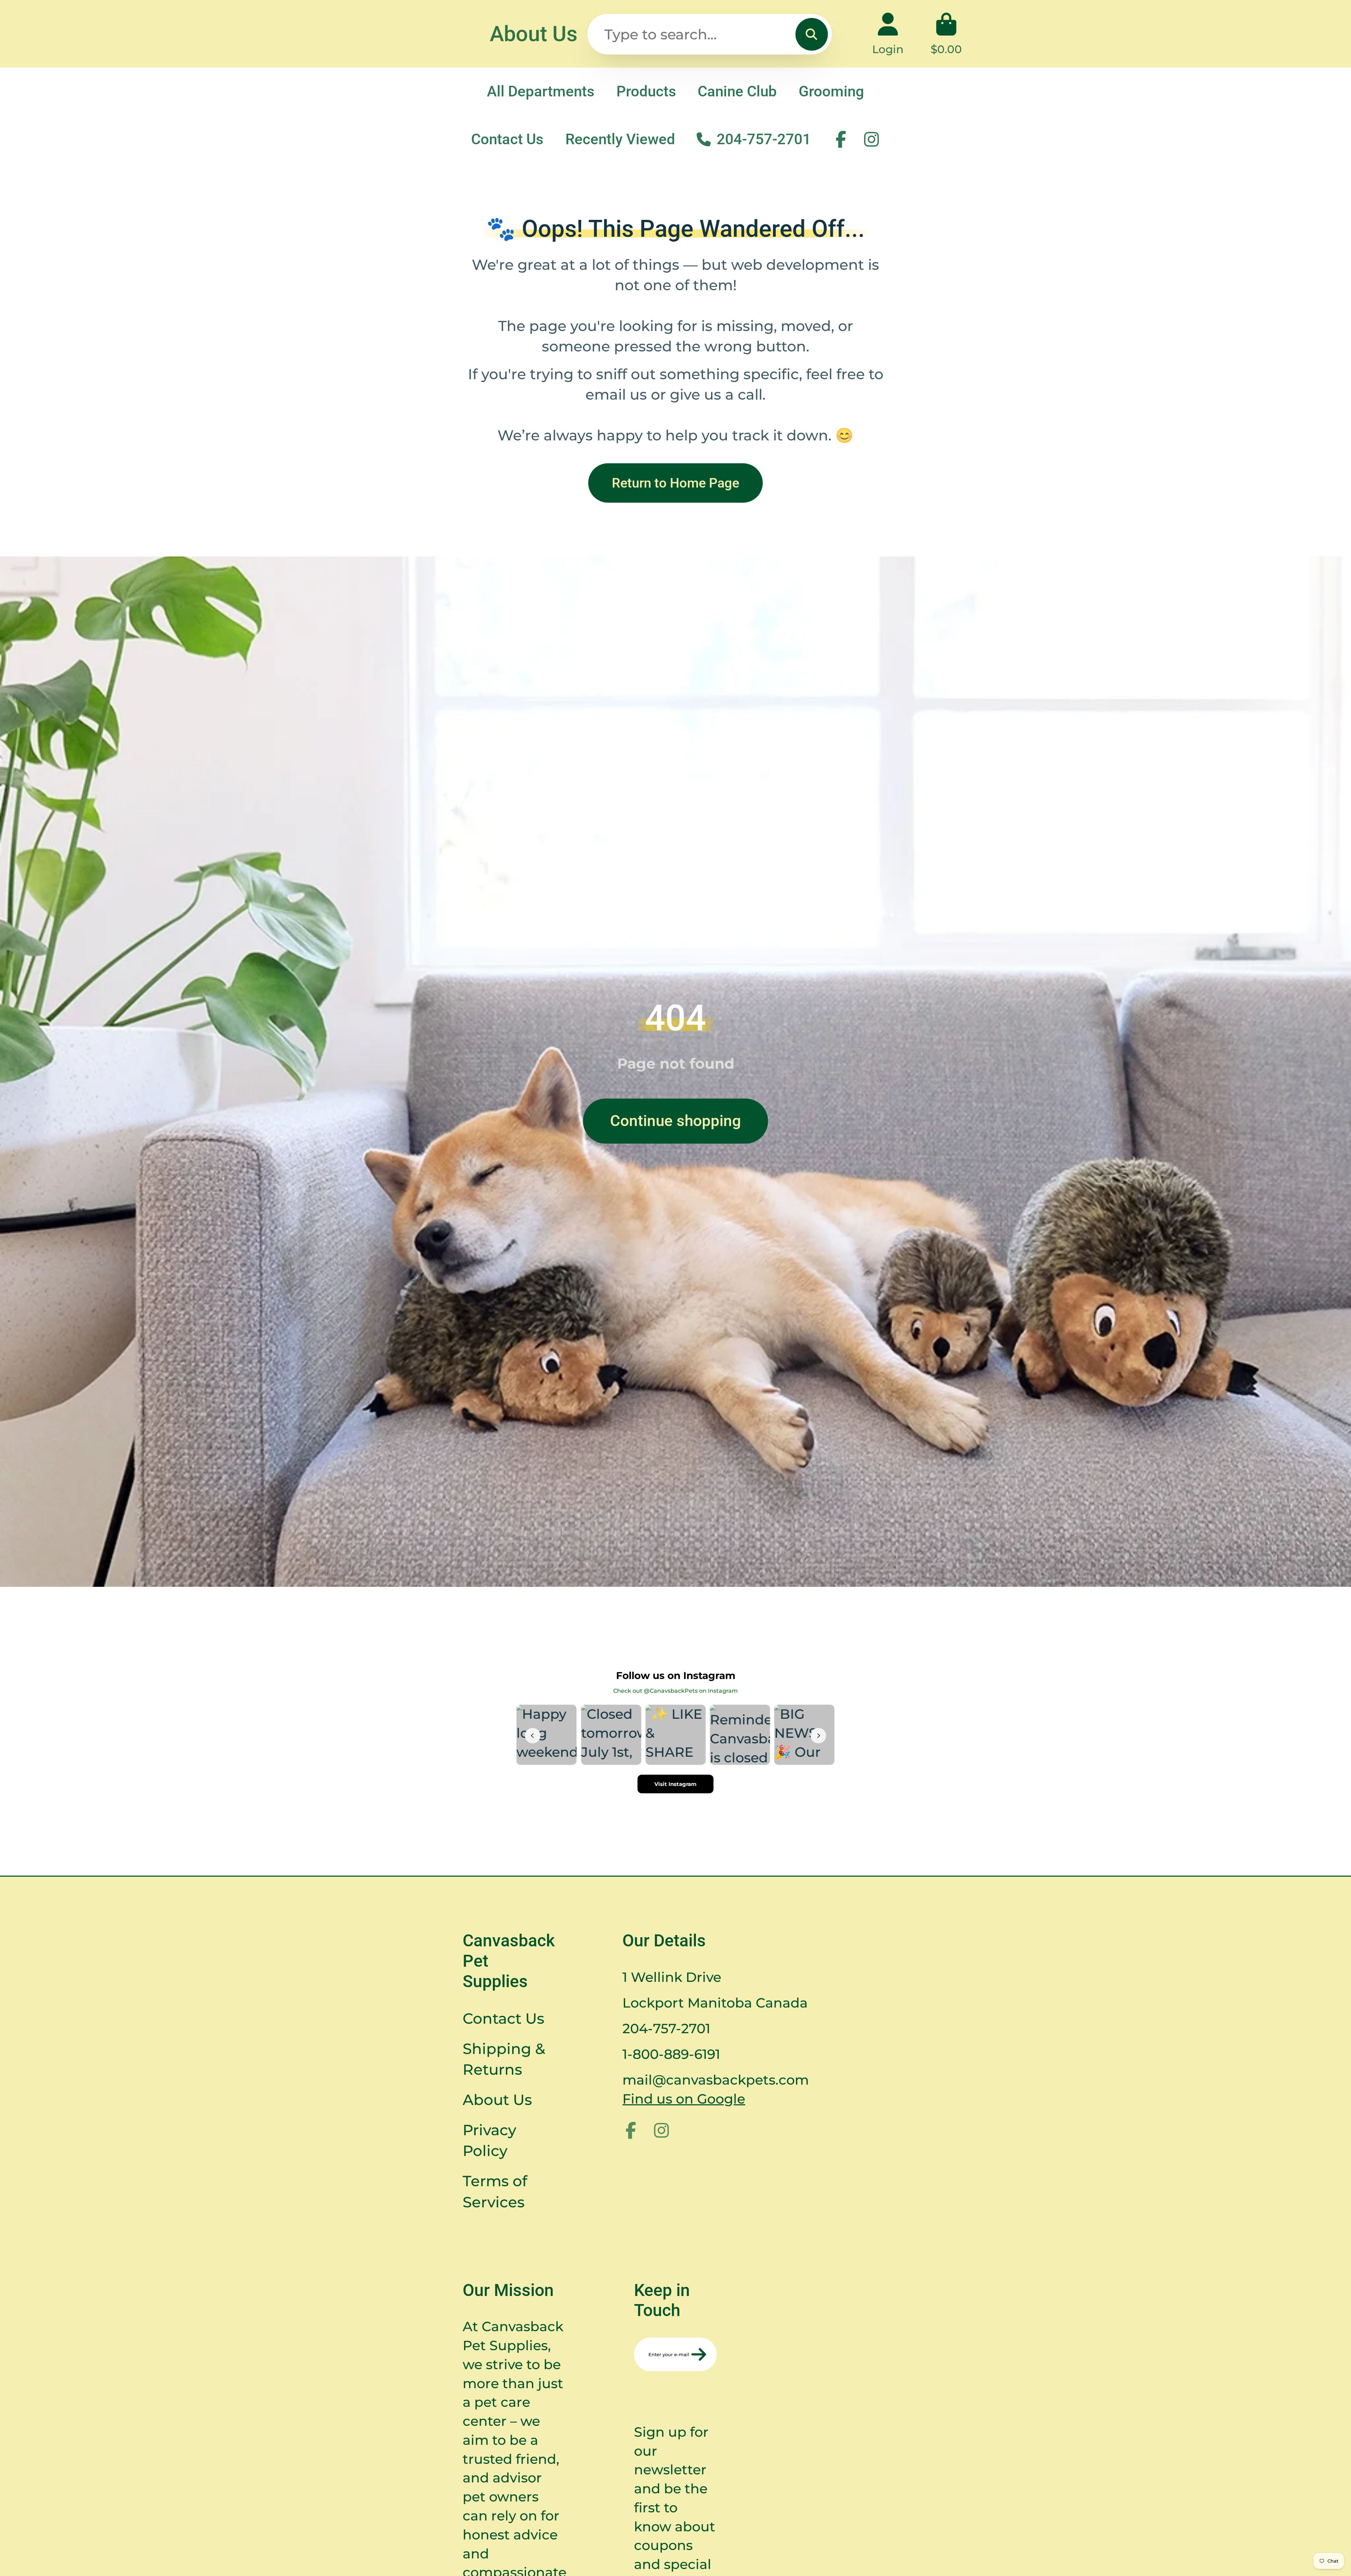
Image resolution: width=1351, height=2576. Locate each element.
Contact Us (507, 139)
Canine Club (737, 91)
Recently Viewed (620, 139)
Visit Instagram (675, 1784)
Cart (946, 34)
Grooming (831, 91)
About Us (534, 34)
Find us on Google (684, 2099)
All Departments (541, 91)
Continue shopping (675, 1121)
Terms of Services (495, 2191)
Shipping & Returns (504, 2059)
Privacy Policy (489, 2140)
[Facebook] (841, 139)
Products (646, 91)
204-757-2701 (764, 139)
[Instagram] (871, 139)
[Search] (812, 34)
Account (888, 34)
